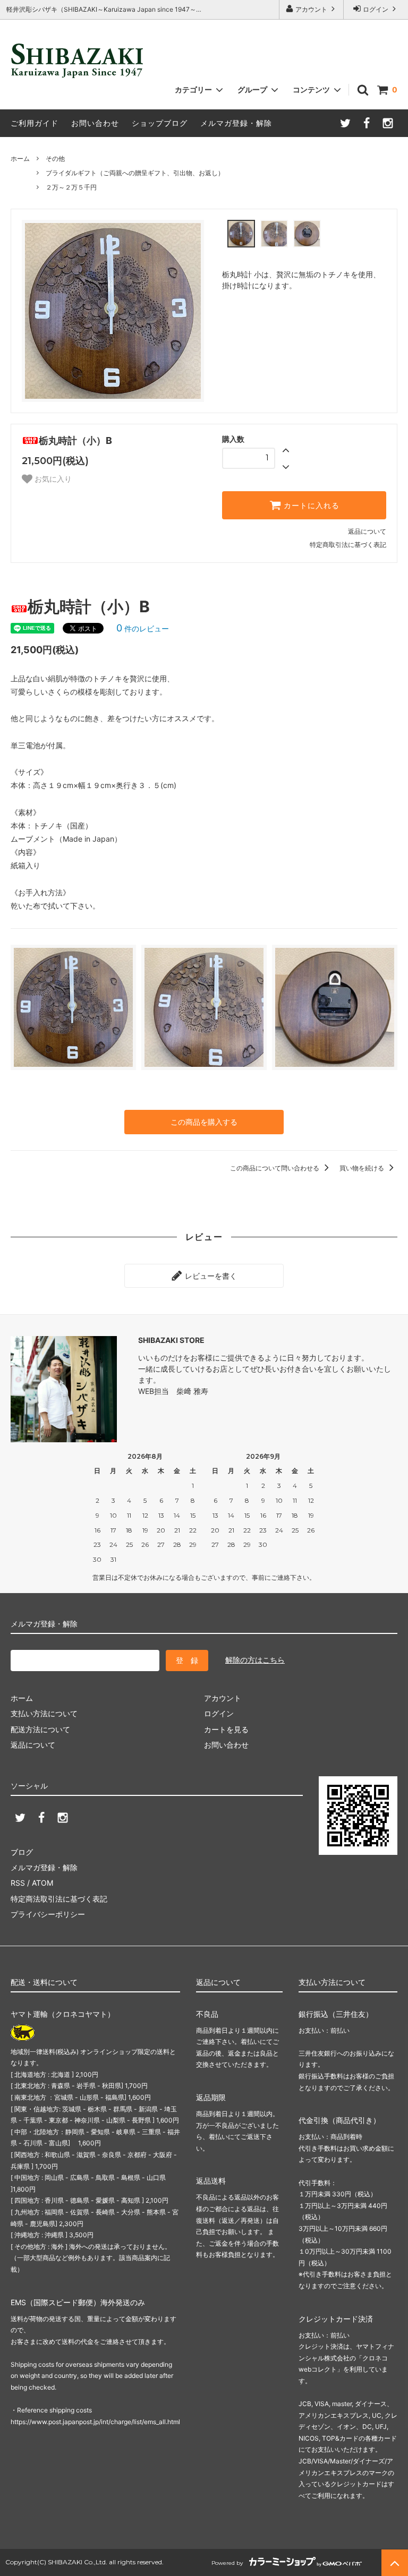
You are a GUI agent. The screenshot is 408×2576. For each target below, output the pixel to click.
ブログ (22, 1852)
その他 (55, 159)
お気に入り (52, 479)
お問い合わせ (95, 123)
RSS (18, 1883)
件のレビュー (143, 628)
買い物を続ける (363, 1168)
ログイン (376, 9)
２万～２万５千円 (71, 187)
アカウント (311, 9)
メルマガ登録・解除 (236, 123)
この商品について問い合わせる (275, 1168)
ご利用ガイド (35, 123)
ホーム (20, 159)
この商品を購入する (204, 1122)
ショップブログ (160, 123)
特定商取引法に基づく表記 (348, 545)
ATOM (42, 1883)
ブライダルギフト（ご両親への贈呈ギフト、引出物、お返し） (135, 173)
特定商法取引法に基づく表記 (59, 1899)
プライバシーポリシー (48, 1914)
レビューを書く (210, 1276)
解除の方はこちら (255, 1660)
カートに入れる (310, 506)
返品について (367, 531)
